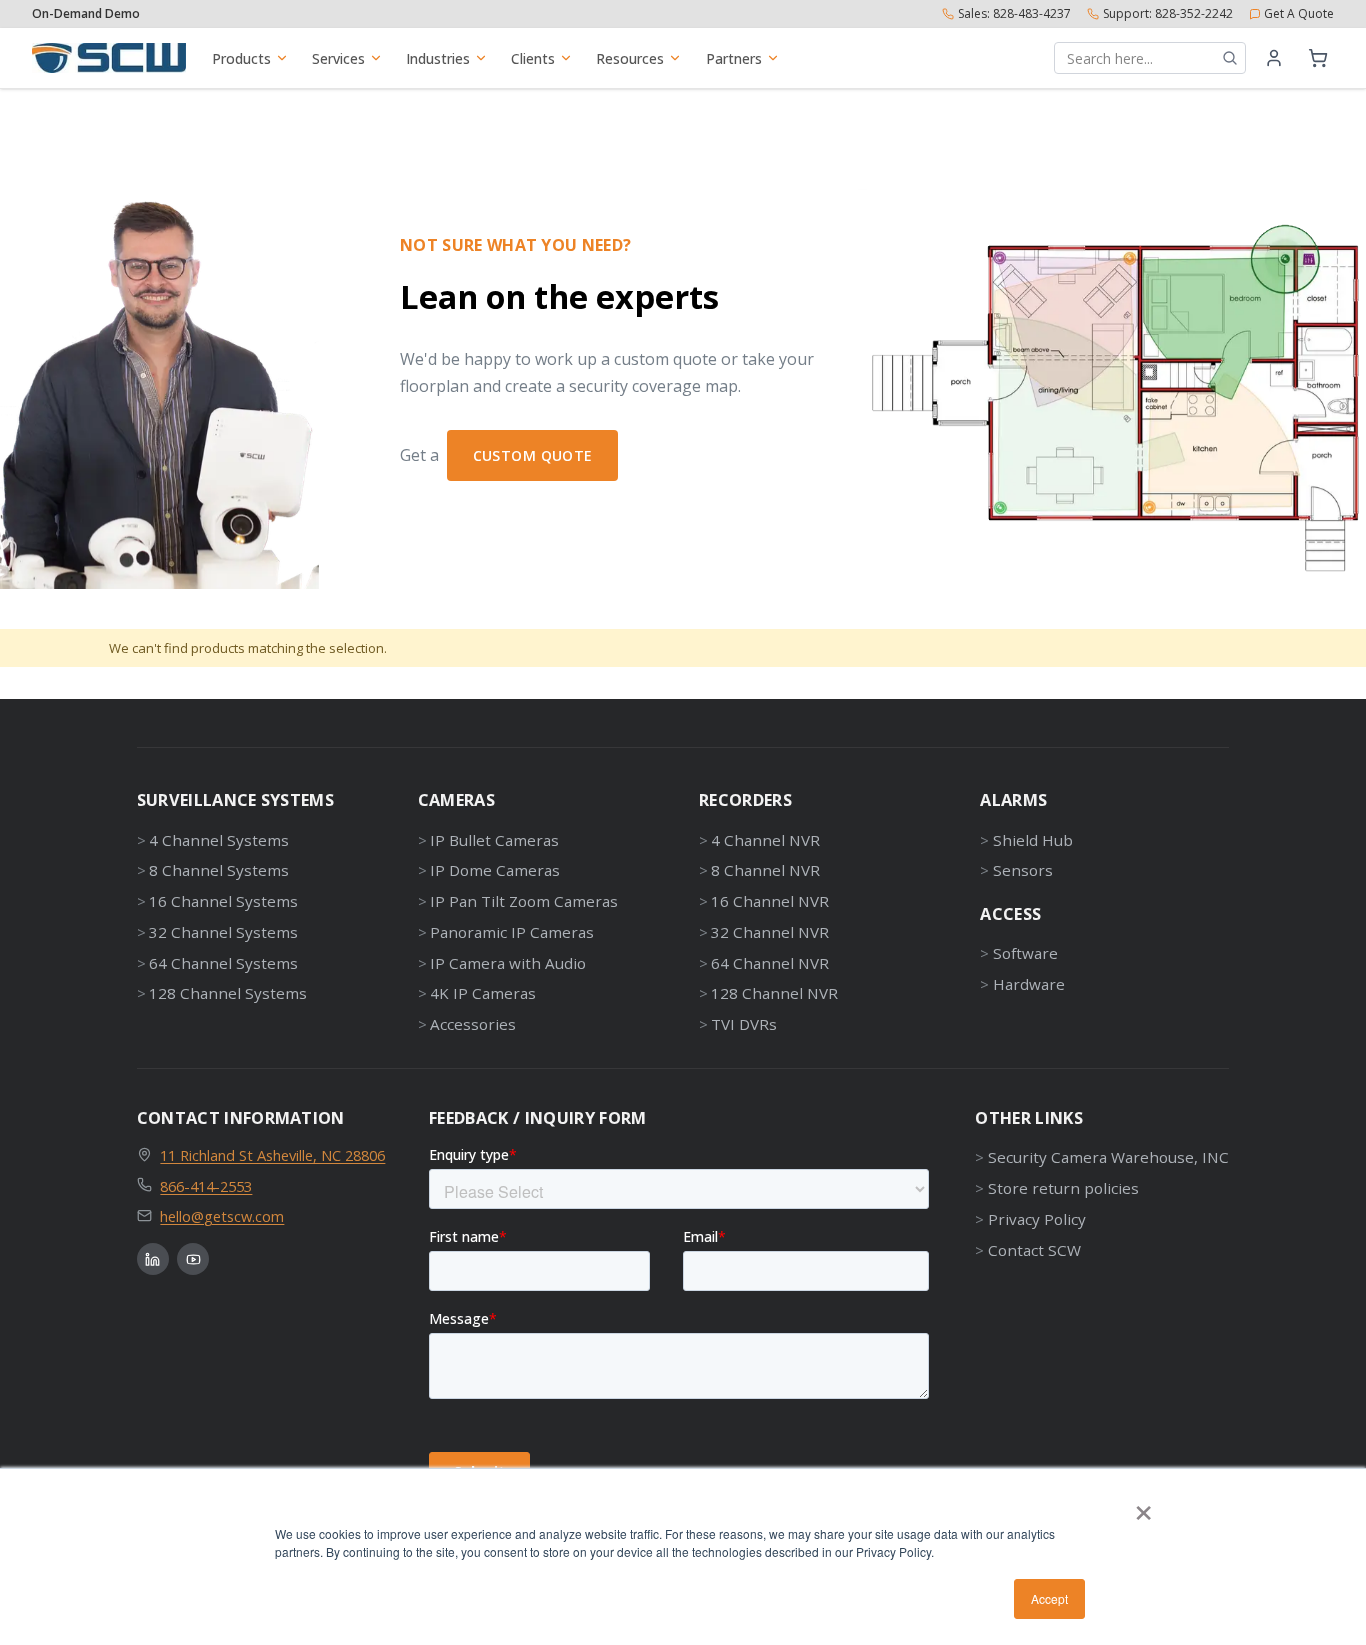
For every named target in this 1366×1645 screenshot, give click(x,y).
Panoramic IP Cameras (512, 932)
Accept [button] (1049, 1598)
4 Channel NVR (765, 840)
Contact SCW (1034, 1250)
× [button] (1143, 1506)
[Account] (1274, 58)
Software (1025, 953)
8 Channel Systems (219, 870)
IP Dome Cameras (495, 870)
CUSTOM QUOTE (533, 455)
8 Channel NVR (765, 870)
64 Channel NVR (770, 963)
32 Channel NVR (770, 932)
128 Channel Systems (228, 993)
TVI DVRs (744, 1024)
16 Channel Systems (223, 901)
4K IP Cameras (483, 993)
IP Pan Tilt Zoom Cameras (524, 901)
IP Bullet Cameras (494, 840)
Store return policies (1063, 1188)
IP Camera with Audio (508, 963)
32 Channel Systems (223, 932)
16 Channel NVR (770, 901)
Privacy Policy (1036, 1219)
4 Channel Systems (219, 840)
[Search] (1230, 58)
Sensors (1022, 870)
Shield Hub (1032, 840)
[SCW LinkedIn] (153, 1259)
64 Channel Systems (223, 963)
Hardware (1028, 984)
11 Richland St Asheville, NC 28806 (272, 1155)
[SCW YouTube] (193, 1259)
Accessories (473, 1024)
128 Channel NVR (774, 993)
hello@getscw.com (222, 1216)
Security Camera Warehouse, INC (1108, 1157)
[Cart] (1318, 58)
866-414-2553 (206, 1186)
